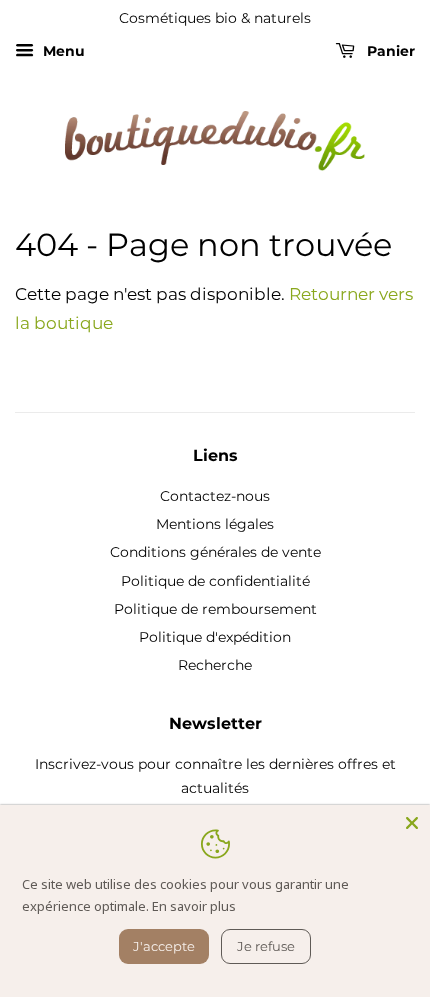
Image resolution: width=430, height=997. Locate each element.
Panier (389, 51)
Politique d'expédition (215, 637)
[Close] (412, 823)
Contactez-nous (215, 496)
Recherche (215, 665)
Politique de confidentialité (215, 581)
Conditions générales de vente (215, 552)
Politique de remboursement (215, 609)
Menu (62, 51)
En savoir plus (194, 906)
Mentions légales (215, 524)
